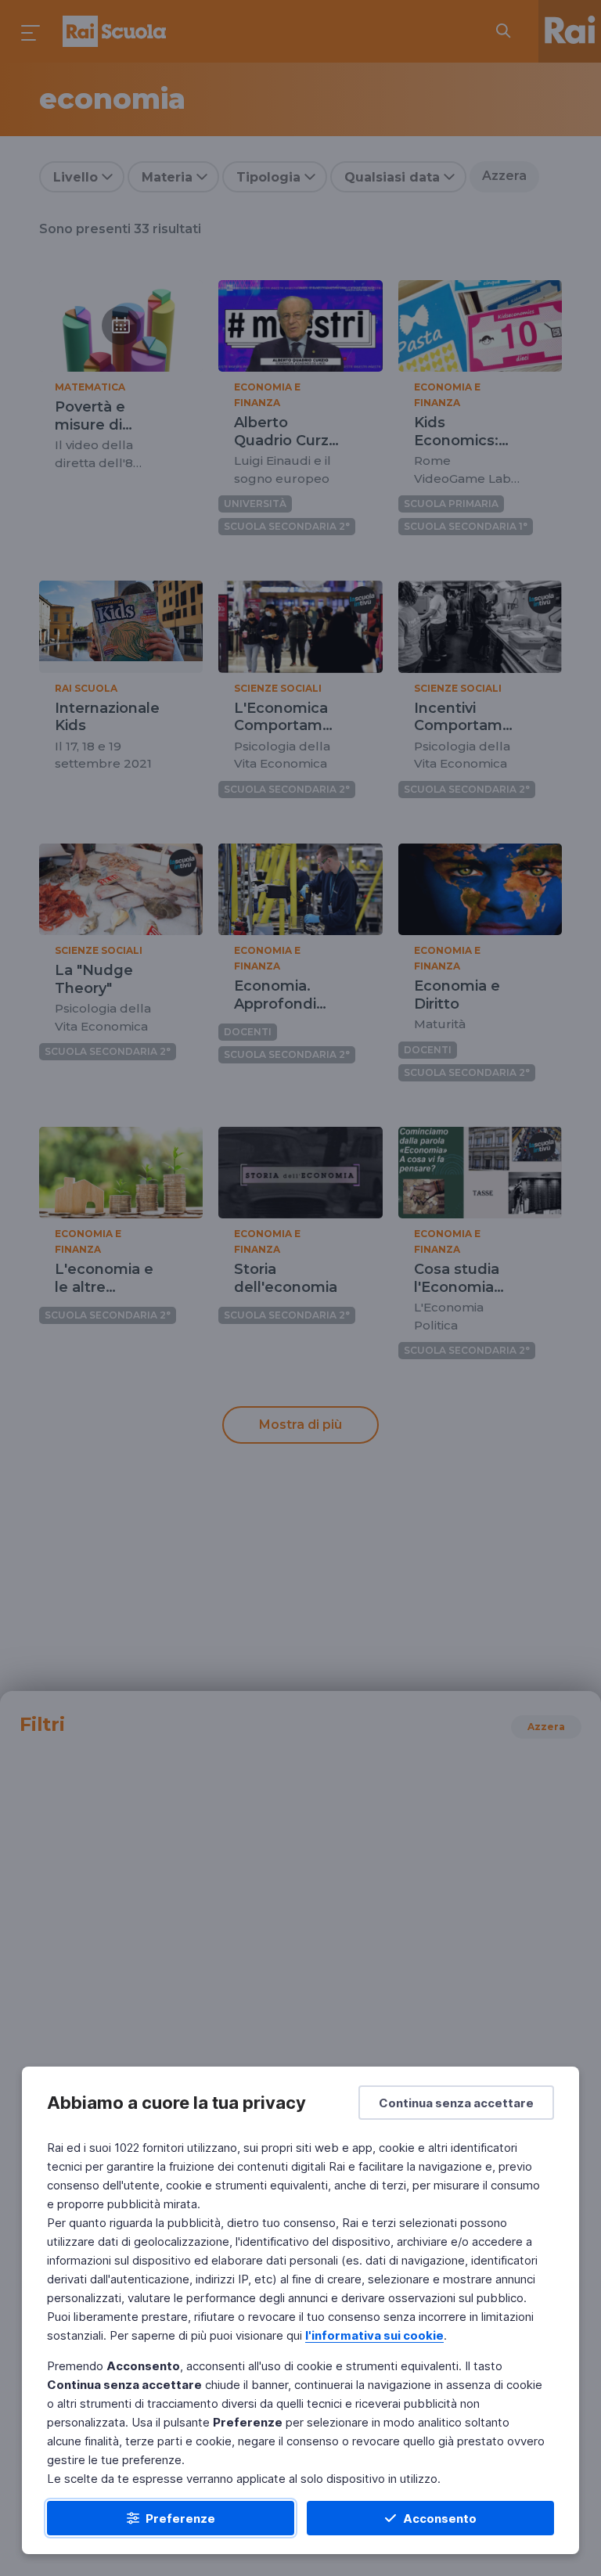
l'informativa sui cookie (374, 2335)
